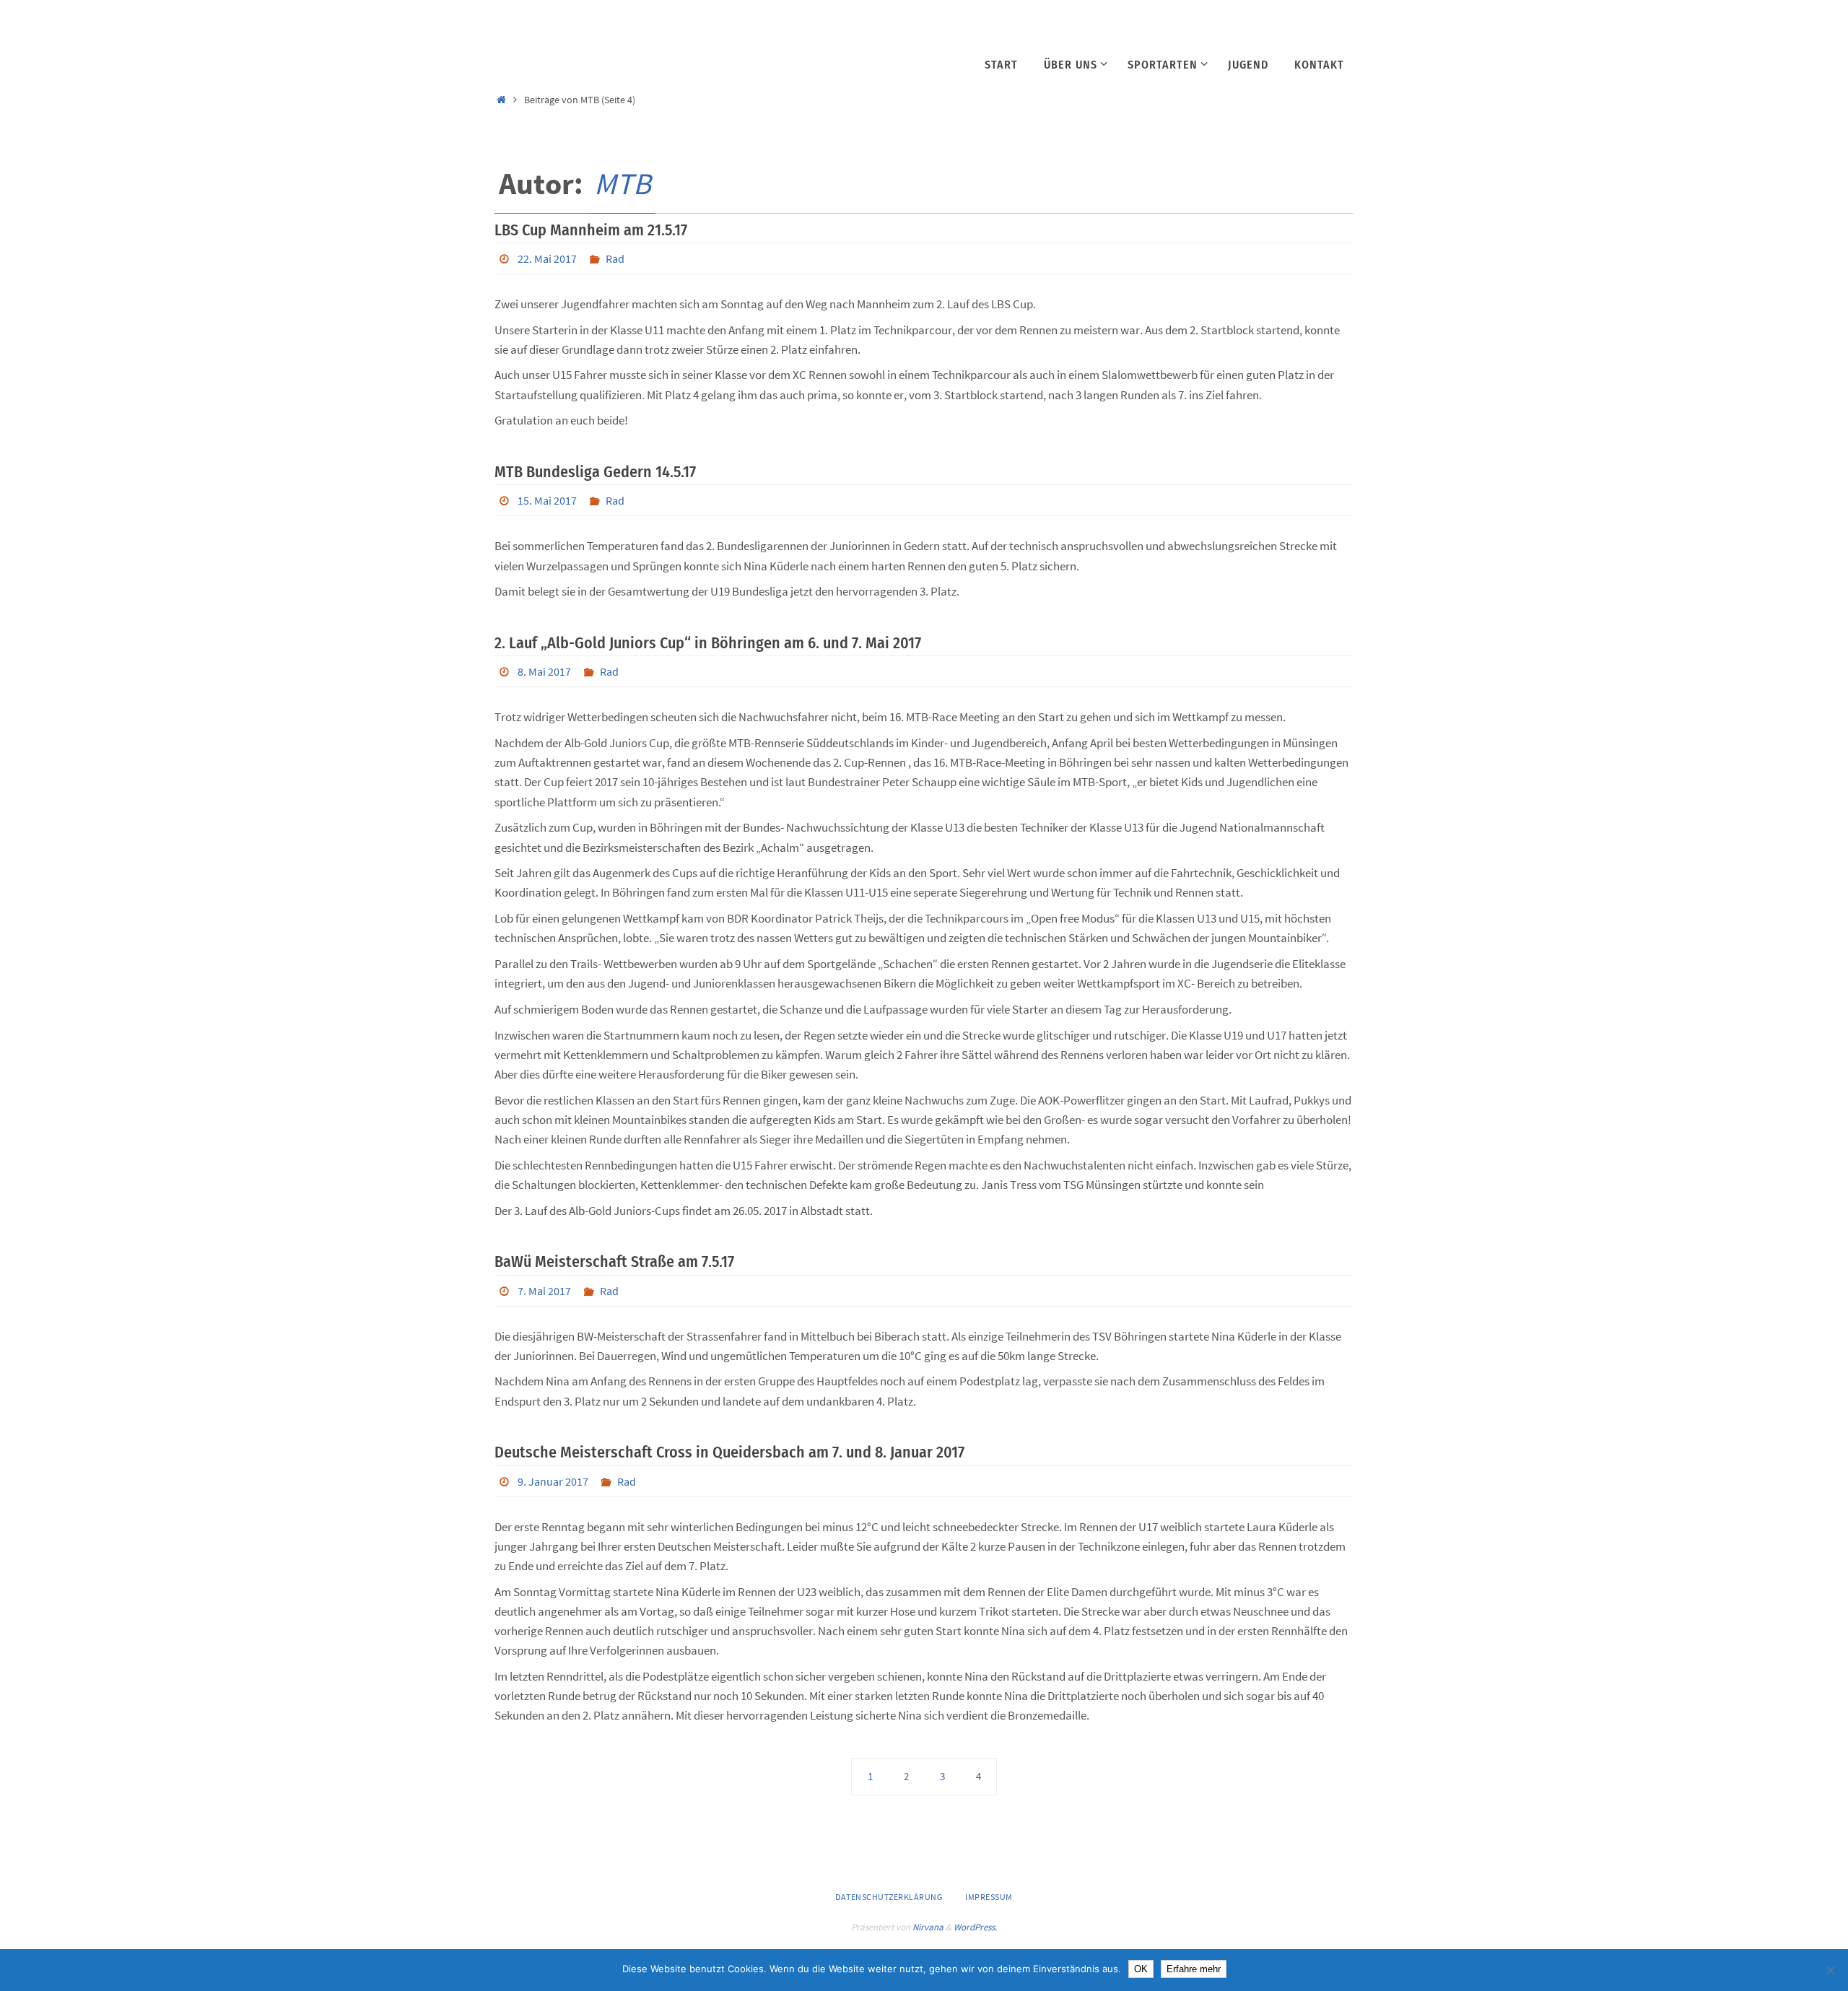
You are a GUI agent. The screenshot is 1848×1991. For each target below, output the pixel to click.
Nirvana (928, 1927)
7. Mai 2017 (544, 1291)
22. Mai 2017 (547, 258)
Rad (615, 258)
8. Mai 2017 (544, 671)
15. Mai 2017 (547, 500)
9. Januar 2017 (553, 1481)
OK (1141, 1969)
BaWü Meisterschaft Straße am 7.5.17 (614, 1262)
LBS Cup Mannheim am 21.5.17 (591, 230)
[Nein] (1830, 1970)
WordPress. (975, 1927)
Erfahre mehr (1194, 1969)
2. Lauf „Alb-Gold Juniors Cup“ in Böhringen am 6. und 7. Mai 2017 (708, 643)
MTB (623, 183)
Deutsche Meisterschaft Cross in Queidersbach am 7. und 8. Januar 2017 (729, 1452)
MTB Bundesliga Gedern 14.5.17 (595, 472)
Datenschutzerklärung (889, 1897)
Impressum (989, 1897)
